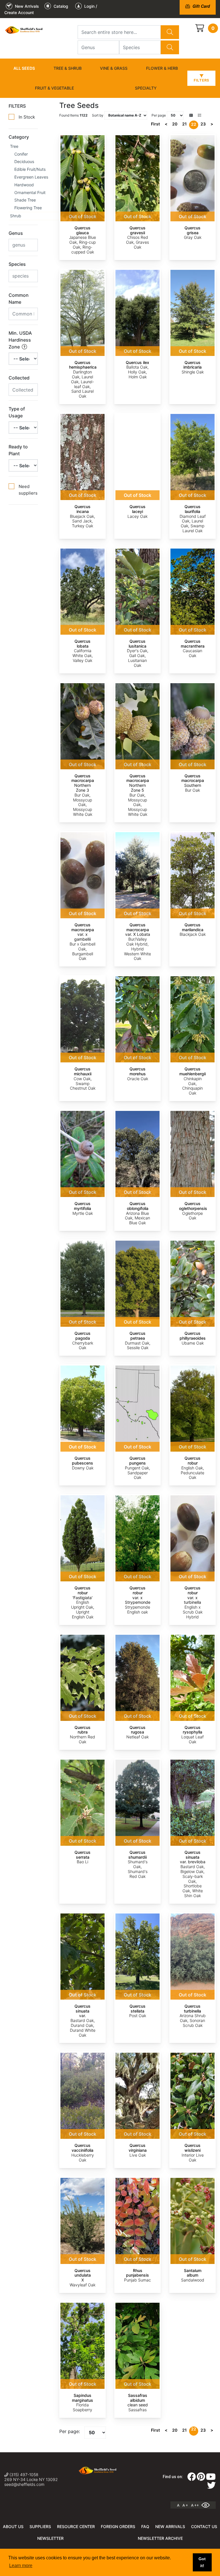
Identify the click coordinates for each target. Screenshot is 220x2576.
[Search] (170, 32)
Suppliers (40, 2526)
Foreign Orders (118, 2526)
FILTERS (17, 106)
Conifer (21, 154)
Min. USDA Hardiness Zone (20, 340)
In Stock (27, 117)
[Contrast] (208, 2505)
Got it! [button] (202, 2562)
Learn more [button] (21, 2566)
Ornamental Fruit (30, 192)
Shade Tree (25, 200)
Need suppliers (28, 490)
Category (19, 137)
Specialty (146, 88)
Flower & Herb (162, 68)
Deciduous (24, 161)
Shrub (16, 216)
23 (203, 124)
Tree (14, 146)
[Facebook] (192, 2478)
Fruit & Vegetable (54, 88)
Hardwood (24, 185)
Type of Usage (17, 412)
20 (175, 124)
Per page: (70, 2431)
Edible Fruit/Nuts (30, 169)
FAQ (145, 2526)
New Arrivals (170, 2526)
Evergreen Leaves (31, 177)
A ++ (195, 2505)
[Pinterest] (201, 2478)
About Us (13, 2526)
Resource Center (76, 2526)
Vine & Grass (114, 68)
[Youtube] (211, 2478)
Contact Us (204, 2526)
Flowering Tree (28, 208)
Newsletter (50, 2538)
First (155, 124)
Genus (16, 233)
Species (17, 264)
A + (185, 2505)
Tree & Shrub (68, 68)
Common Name (19, 299)
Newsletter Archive (160, 2538)
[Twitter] (211, 2487)
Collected (19, 378)
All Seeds (24, 68)
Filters (201, 80)
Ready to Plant (18, 450)
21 (184, 124)
